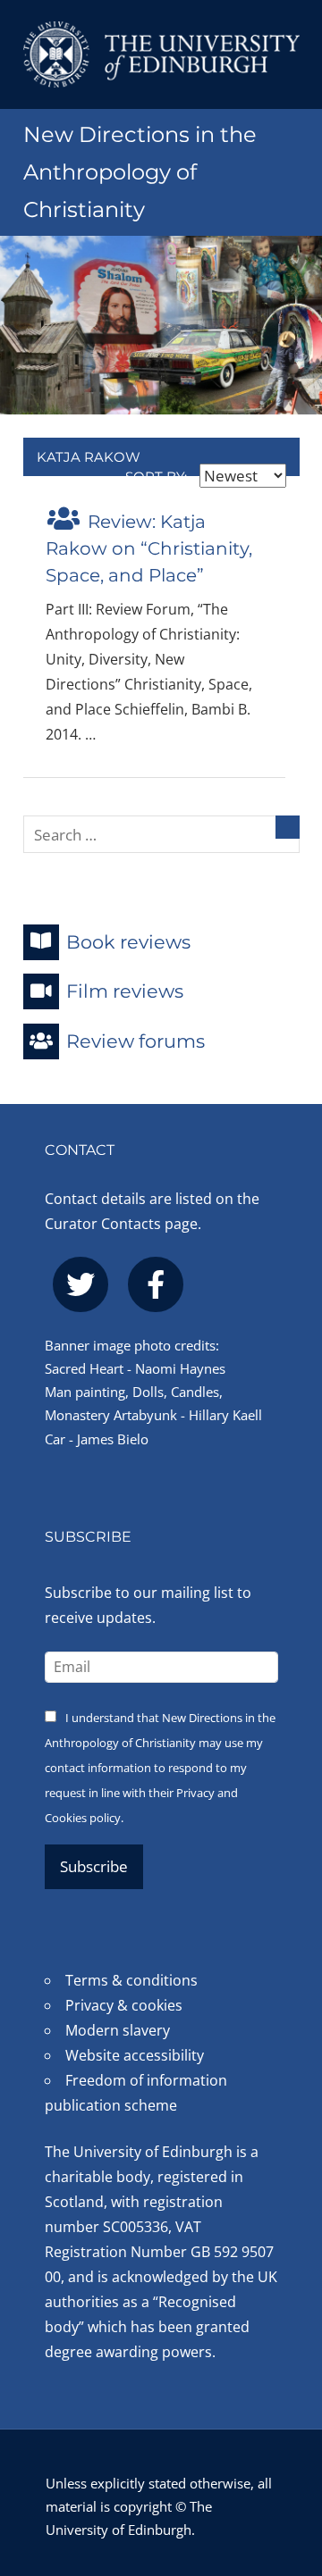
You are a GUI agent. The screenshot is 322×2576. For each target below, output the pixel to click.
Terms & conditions (131, 1980)
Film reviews (125, 991)
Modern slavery (118, 2030)
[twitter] (80, 1284)
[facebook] (156, 1284)
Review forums (136, 1041)
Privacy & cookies (124, 2005)
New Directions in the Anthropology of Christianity (140, 172)
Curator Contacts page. (123, 1224)
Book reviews (128, 941)
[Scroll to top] (290, 2466)
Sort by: (158, 477)
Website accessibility (135, 2055)
